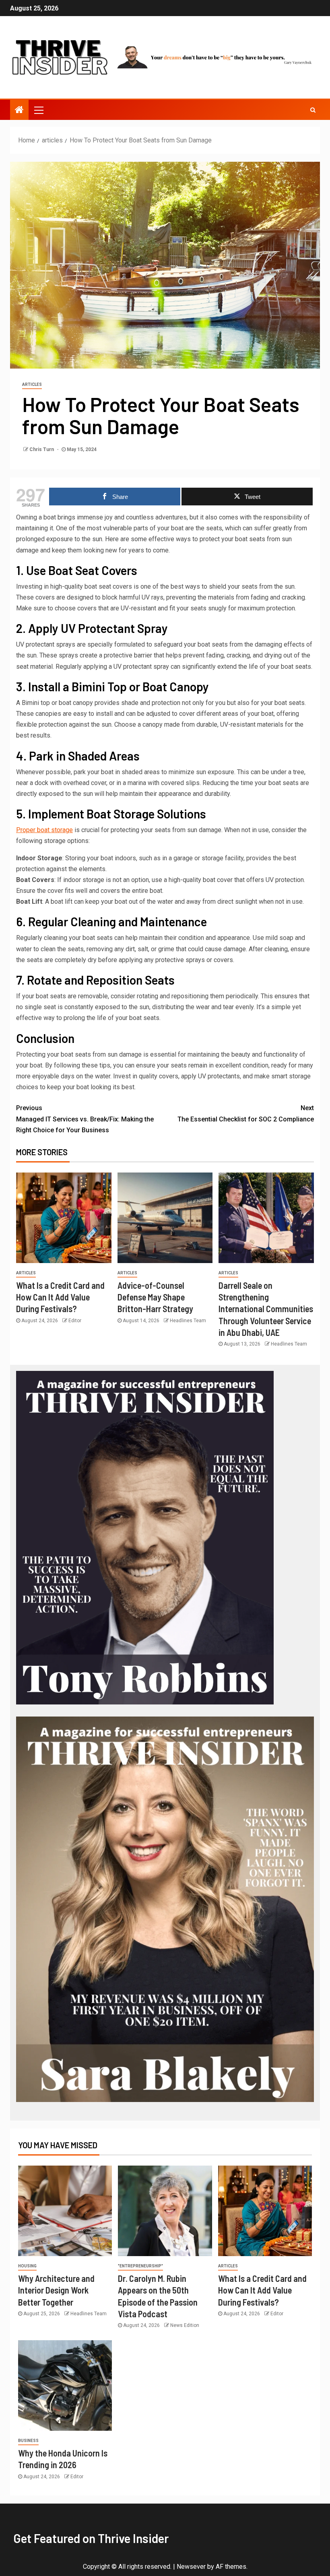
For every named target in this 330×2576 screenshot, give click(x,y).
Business (28, 2441)
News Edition (185, 2325)
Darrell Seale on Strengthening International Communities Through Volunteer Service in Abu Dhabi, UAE (266, 1309)
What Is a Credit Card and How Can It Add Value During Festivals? (60, 1297)
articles (32, 384)
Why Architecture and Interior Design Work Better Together (56, 2290)
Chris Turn (42, 449)
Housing (27, 2266)
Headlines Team (188, 1321)
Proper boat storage (44, 830)
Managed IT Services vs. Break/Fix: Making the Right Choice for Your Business (85, 1119)
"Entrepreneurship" (140, 2266)
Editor (75, 1321)
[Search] (313, 110)
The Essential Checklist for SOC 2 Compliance (246, 1113)
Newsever (191, 2567)
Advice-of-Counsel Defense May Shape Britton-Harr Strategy (155, 1297)
